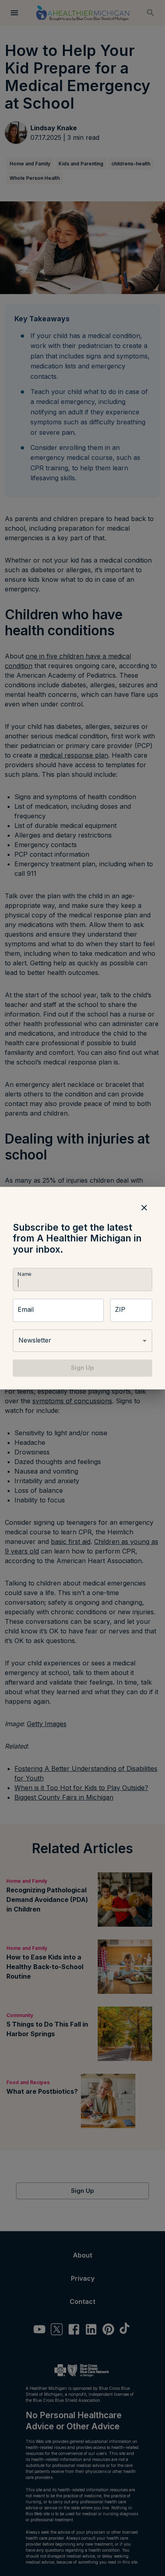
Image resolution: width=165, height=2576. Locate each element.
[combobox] (82, 1341)
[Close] (144, 1207)
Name (24, 1274)
